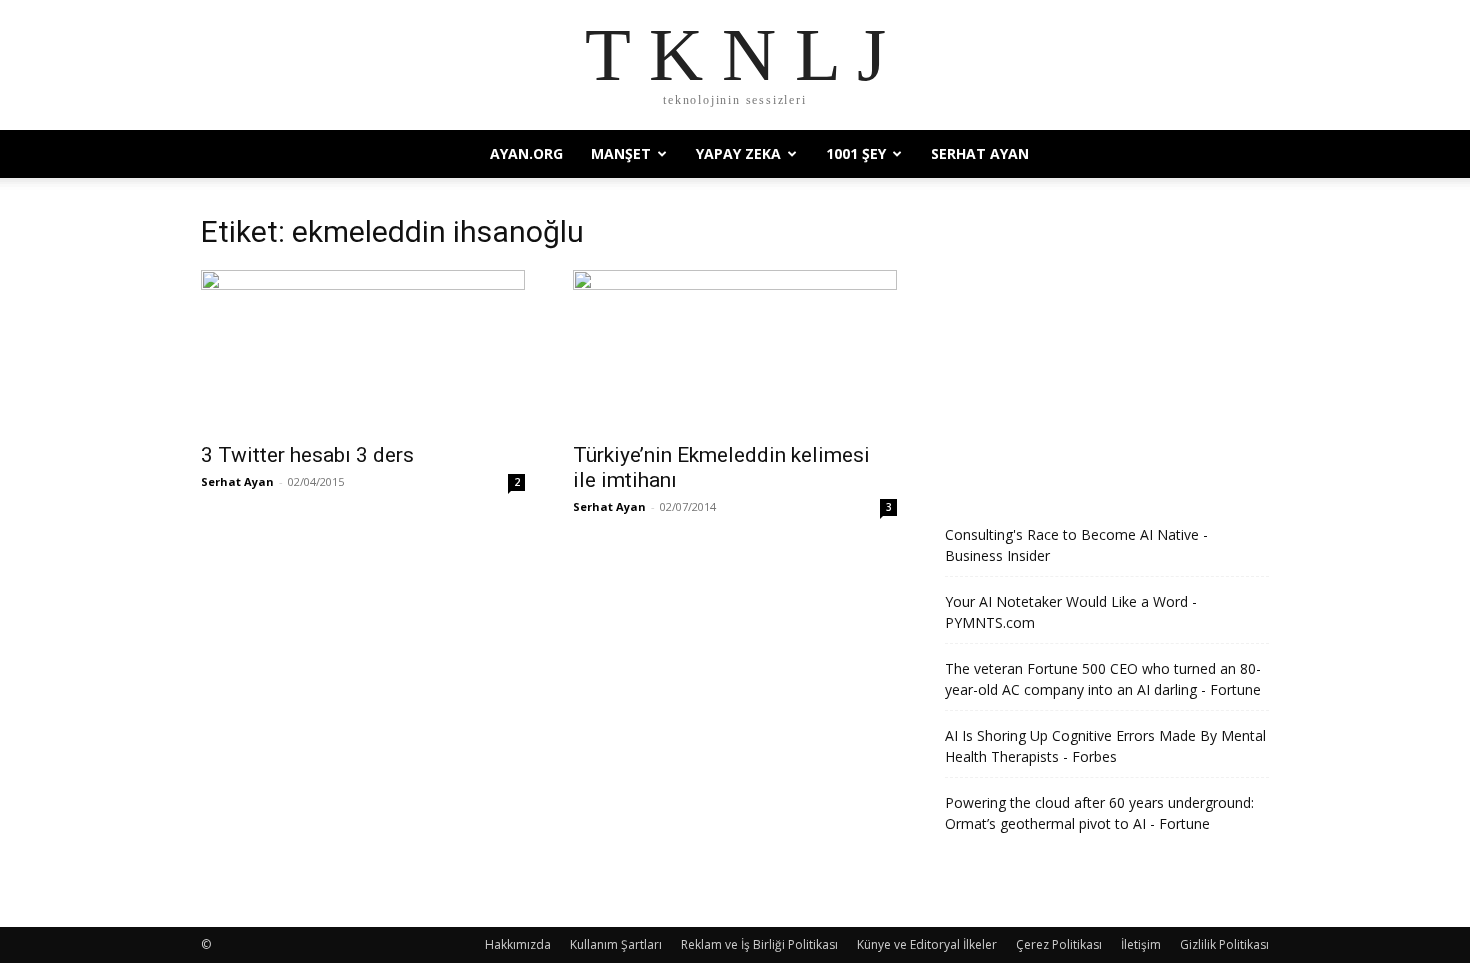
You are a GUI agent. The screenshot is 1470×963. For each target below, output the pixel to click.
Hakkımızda (518, 944)
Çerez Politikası (1059, 944)
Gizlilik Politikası (1224, 944)
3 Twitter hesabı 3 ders (307, 455)
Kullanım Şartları (616, 944)
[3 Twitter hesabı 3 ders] (363, 350)
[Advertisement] (1107, 347)
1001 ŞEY (856, 153)
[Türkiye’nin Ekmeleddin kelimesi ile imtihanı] (735, 350)
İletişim (1141, 944)
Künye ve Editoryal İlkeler (927, 944)
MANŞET (621, 153)
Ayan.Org (526, 153)
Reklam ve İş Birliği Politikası (759, 944)
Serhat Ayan (980, 153)
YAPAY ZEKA (738, 153)
